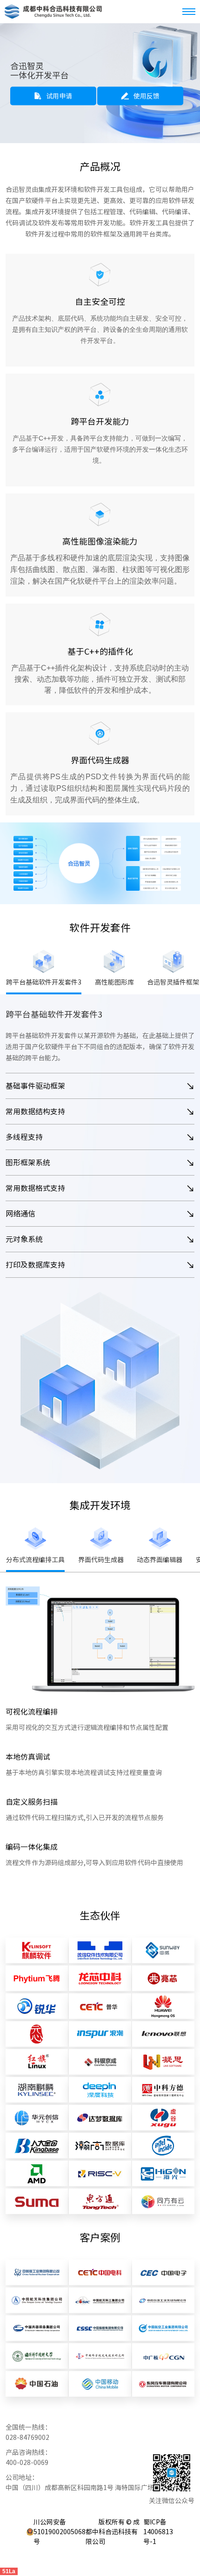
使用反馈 (147, 96)
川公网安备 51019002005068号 (60, 2532)
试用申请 (59, 96)
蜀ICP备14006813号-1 (158, 2532)
